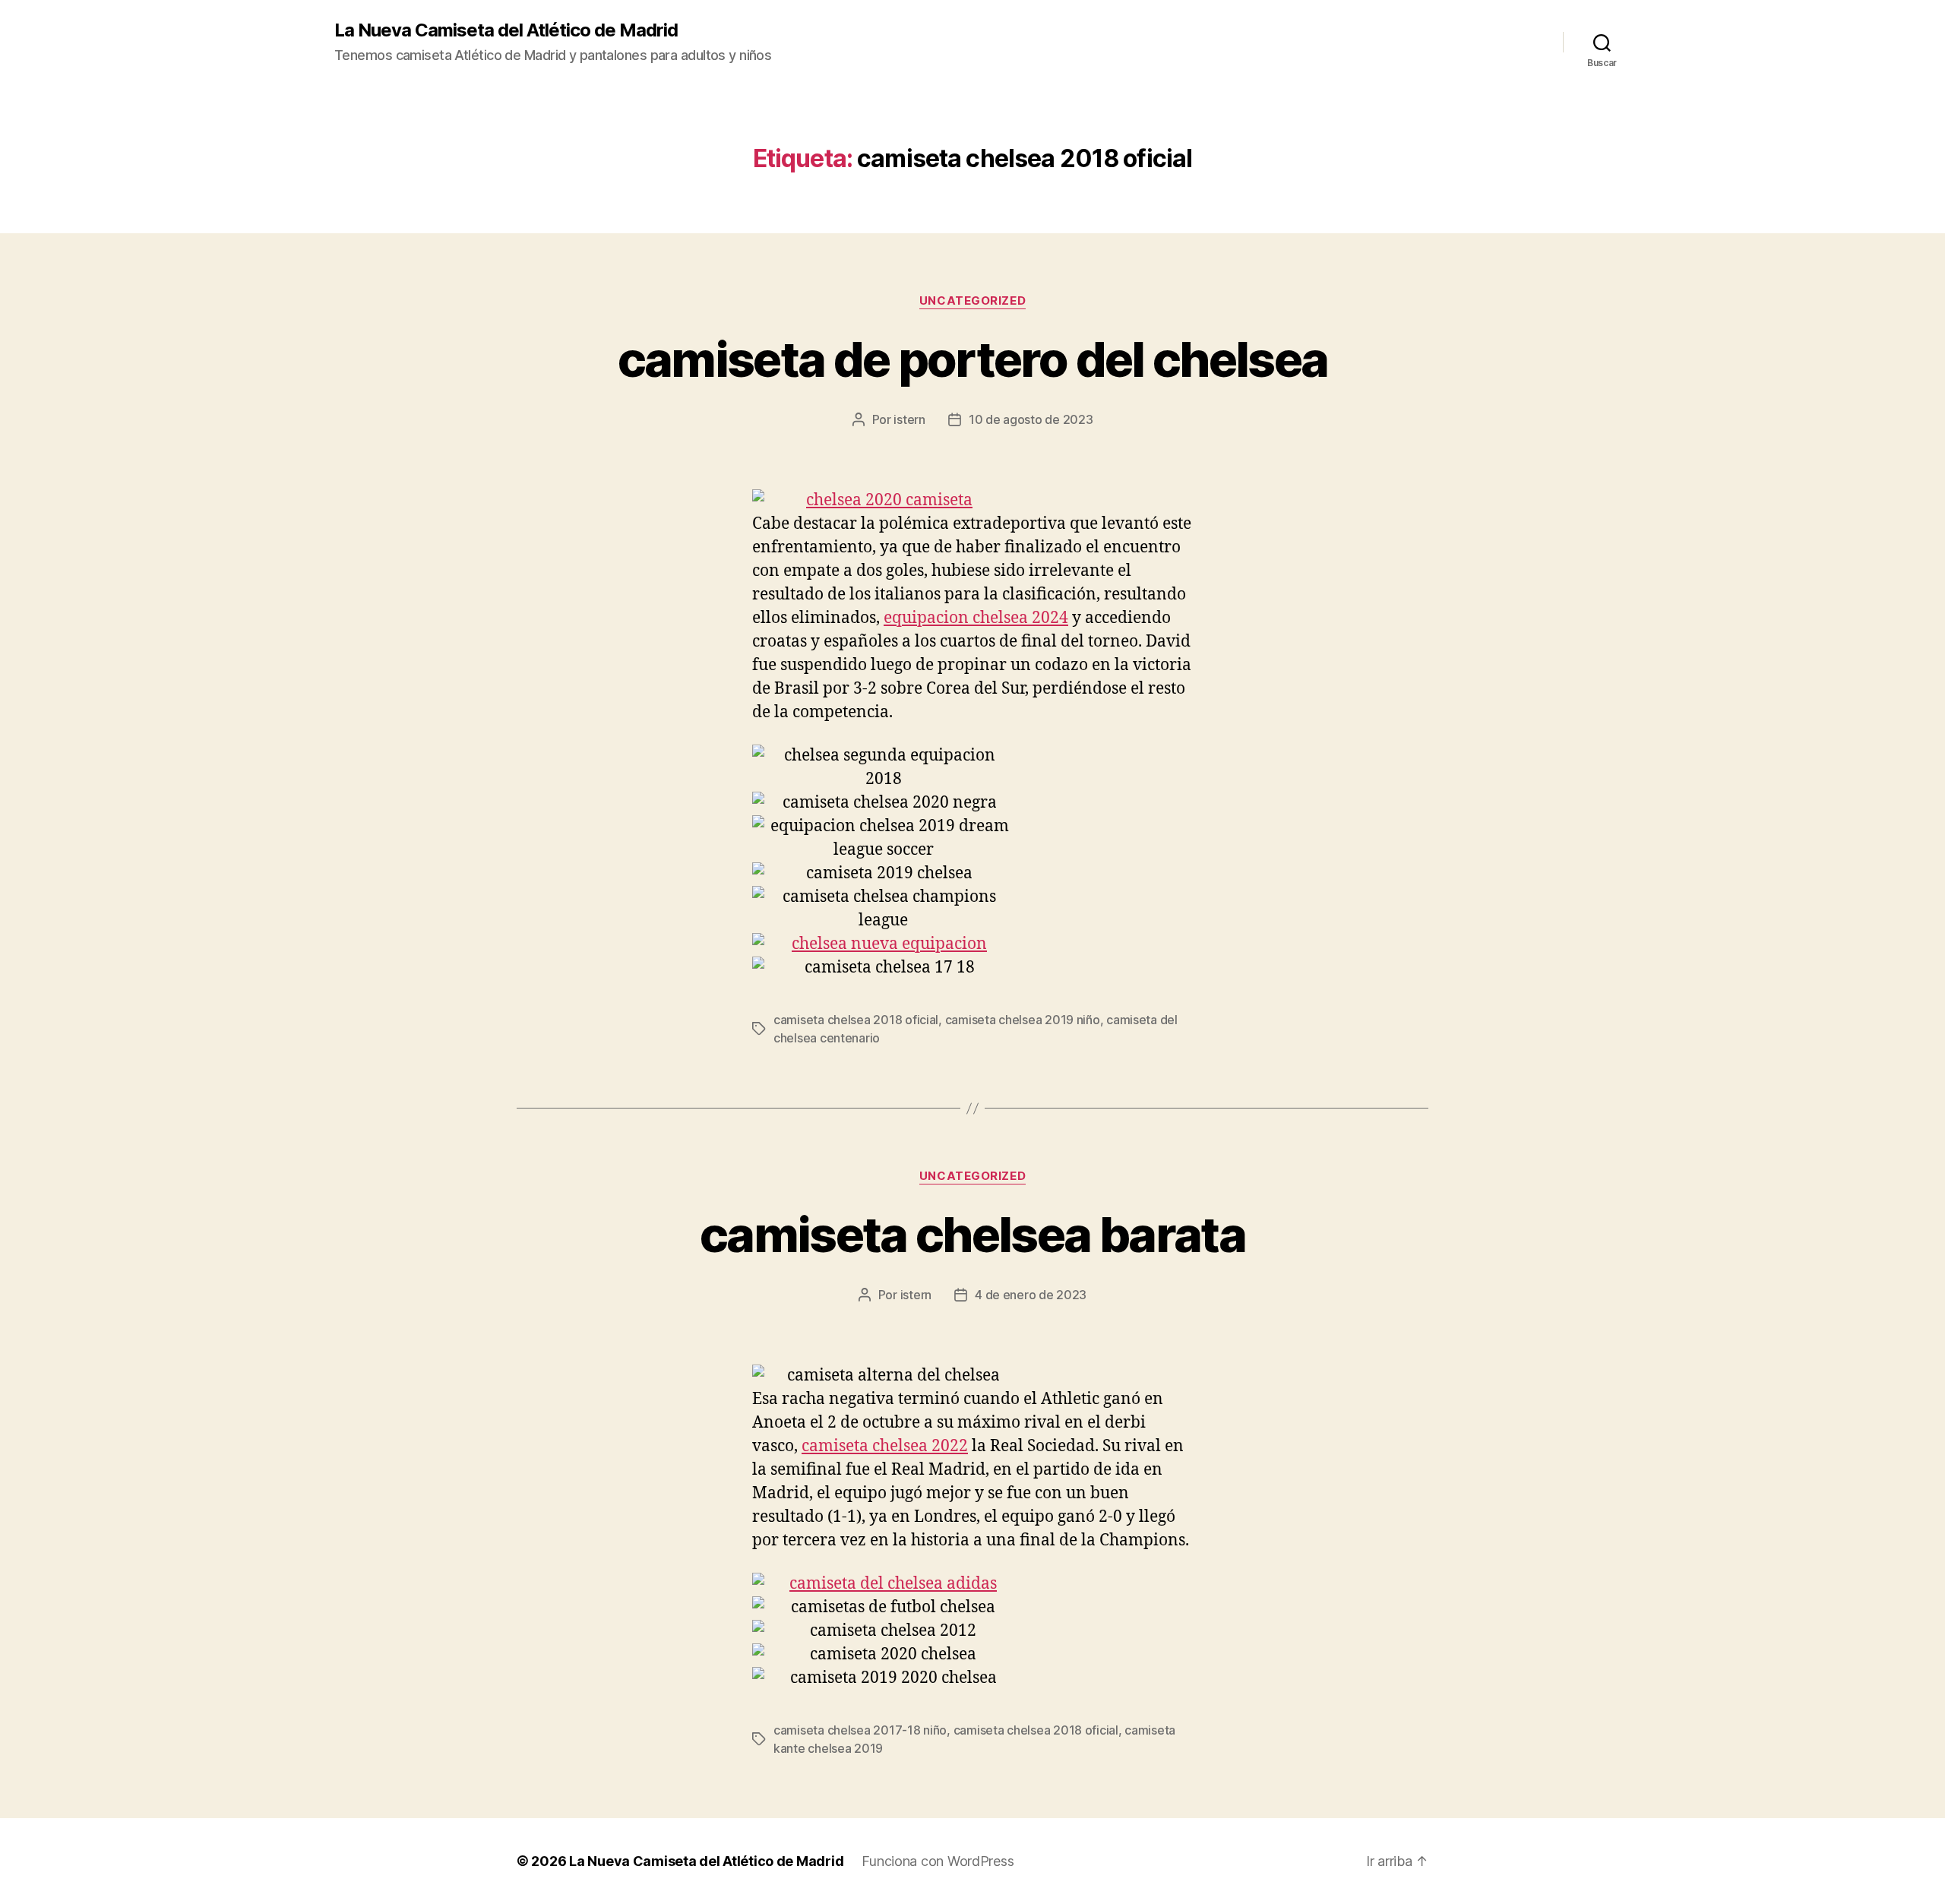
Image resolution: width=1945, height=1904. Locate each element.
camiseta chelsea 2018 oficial (856, 1020)
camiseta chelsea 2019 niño (1023, 1020)
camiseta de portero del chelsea (973, 359)
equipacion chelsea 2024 (976, 618)
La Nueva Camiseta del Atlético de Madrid (506, 30)
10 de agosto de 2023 (1031, 419)
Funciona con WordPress (938, 1861)
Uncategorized (972, 301)
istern (909, 419)
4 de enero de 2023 (1031, 1295)
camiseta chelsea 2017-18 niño (860, 1730)
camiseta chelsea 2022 (885, 1446)
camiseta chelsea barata (972, 1234)
